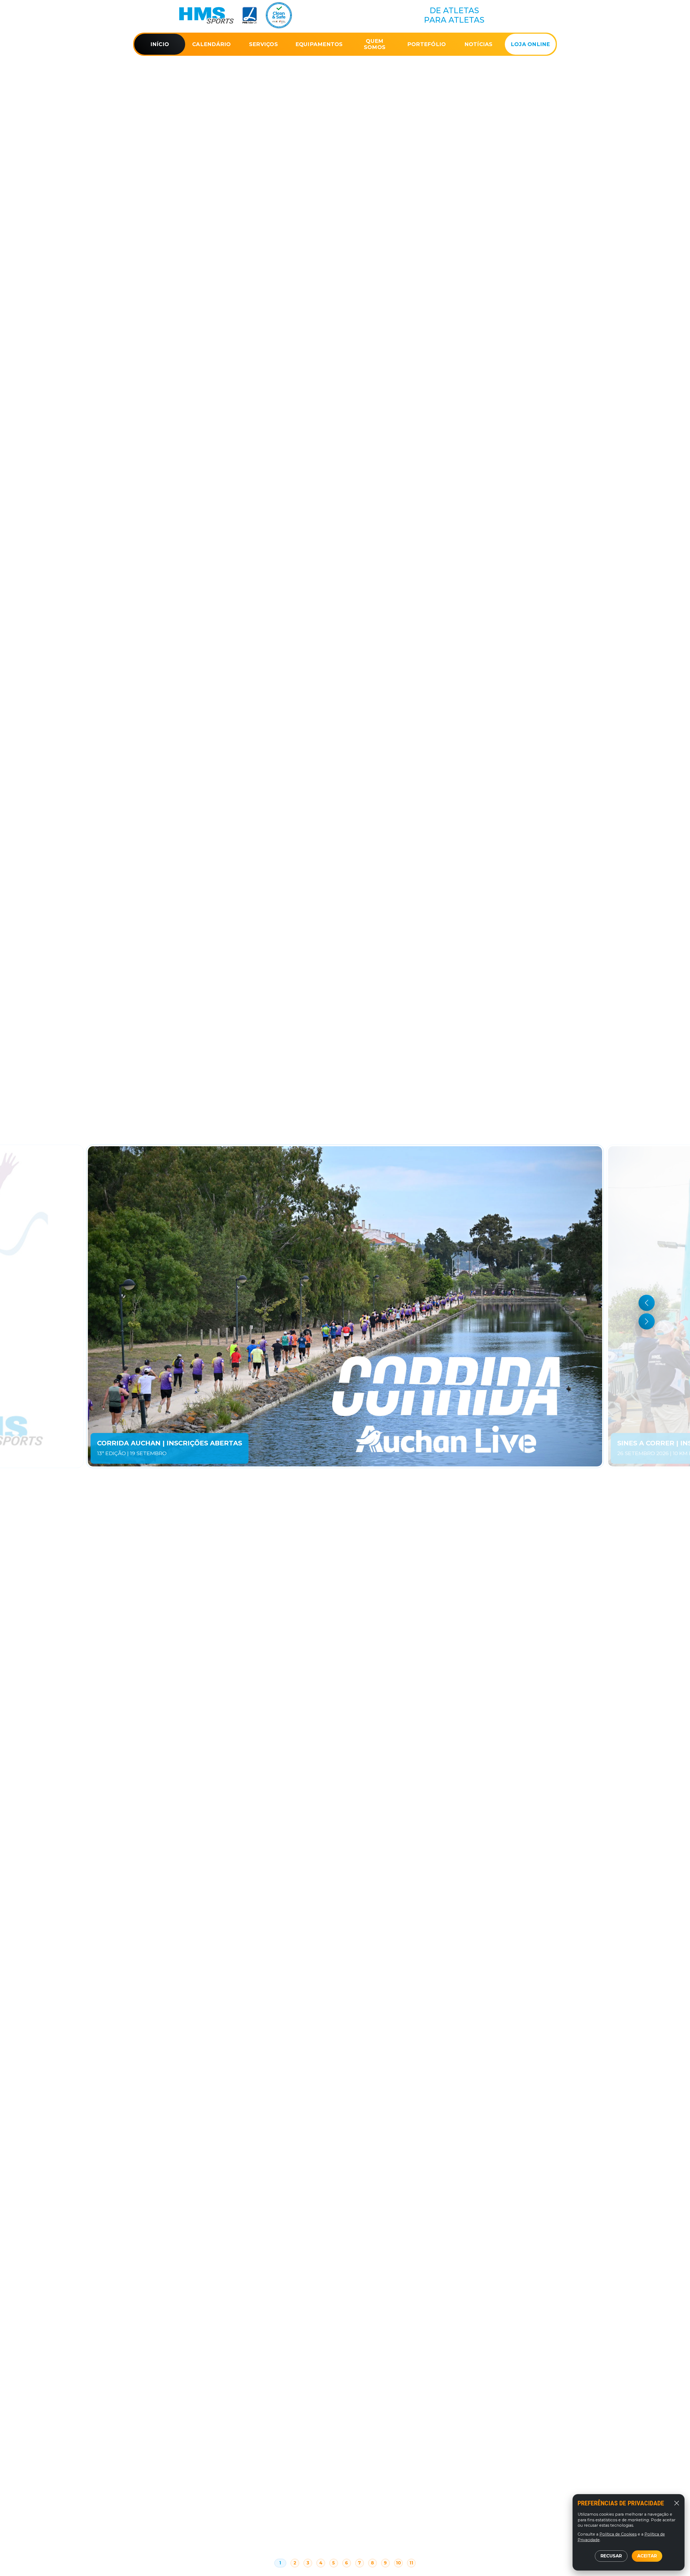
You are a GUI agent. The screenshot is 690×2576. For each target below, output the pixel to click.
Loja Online (530, 44)
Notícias (479, 44)
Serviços (263, 44)
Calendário (212, 44)
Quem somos (375, 44)
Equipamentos (319, 44)
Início (160, 44)
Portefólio (427, 44)
